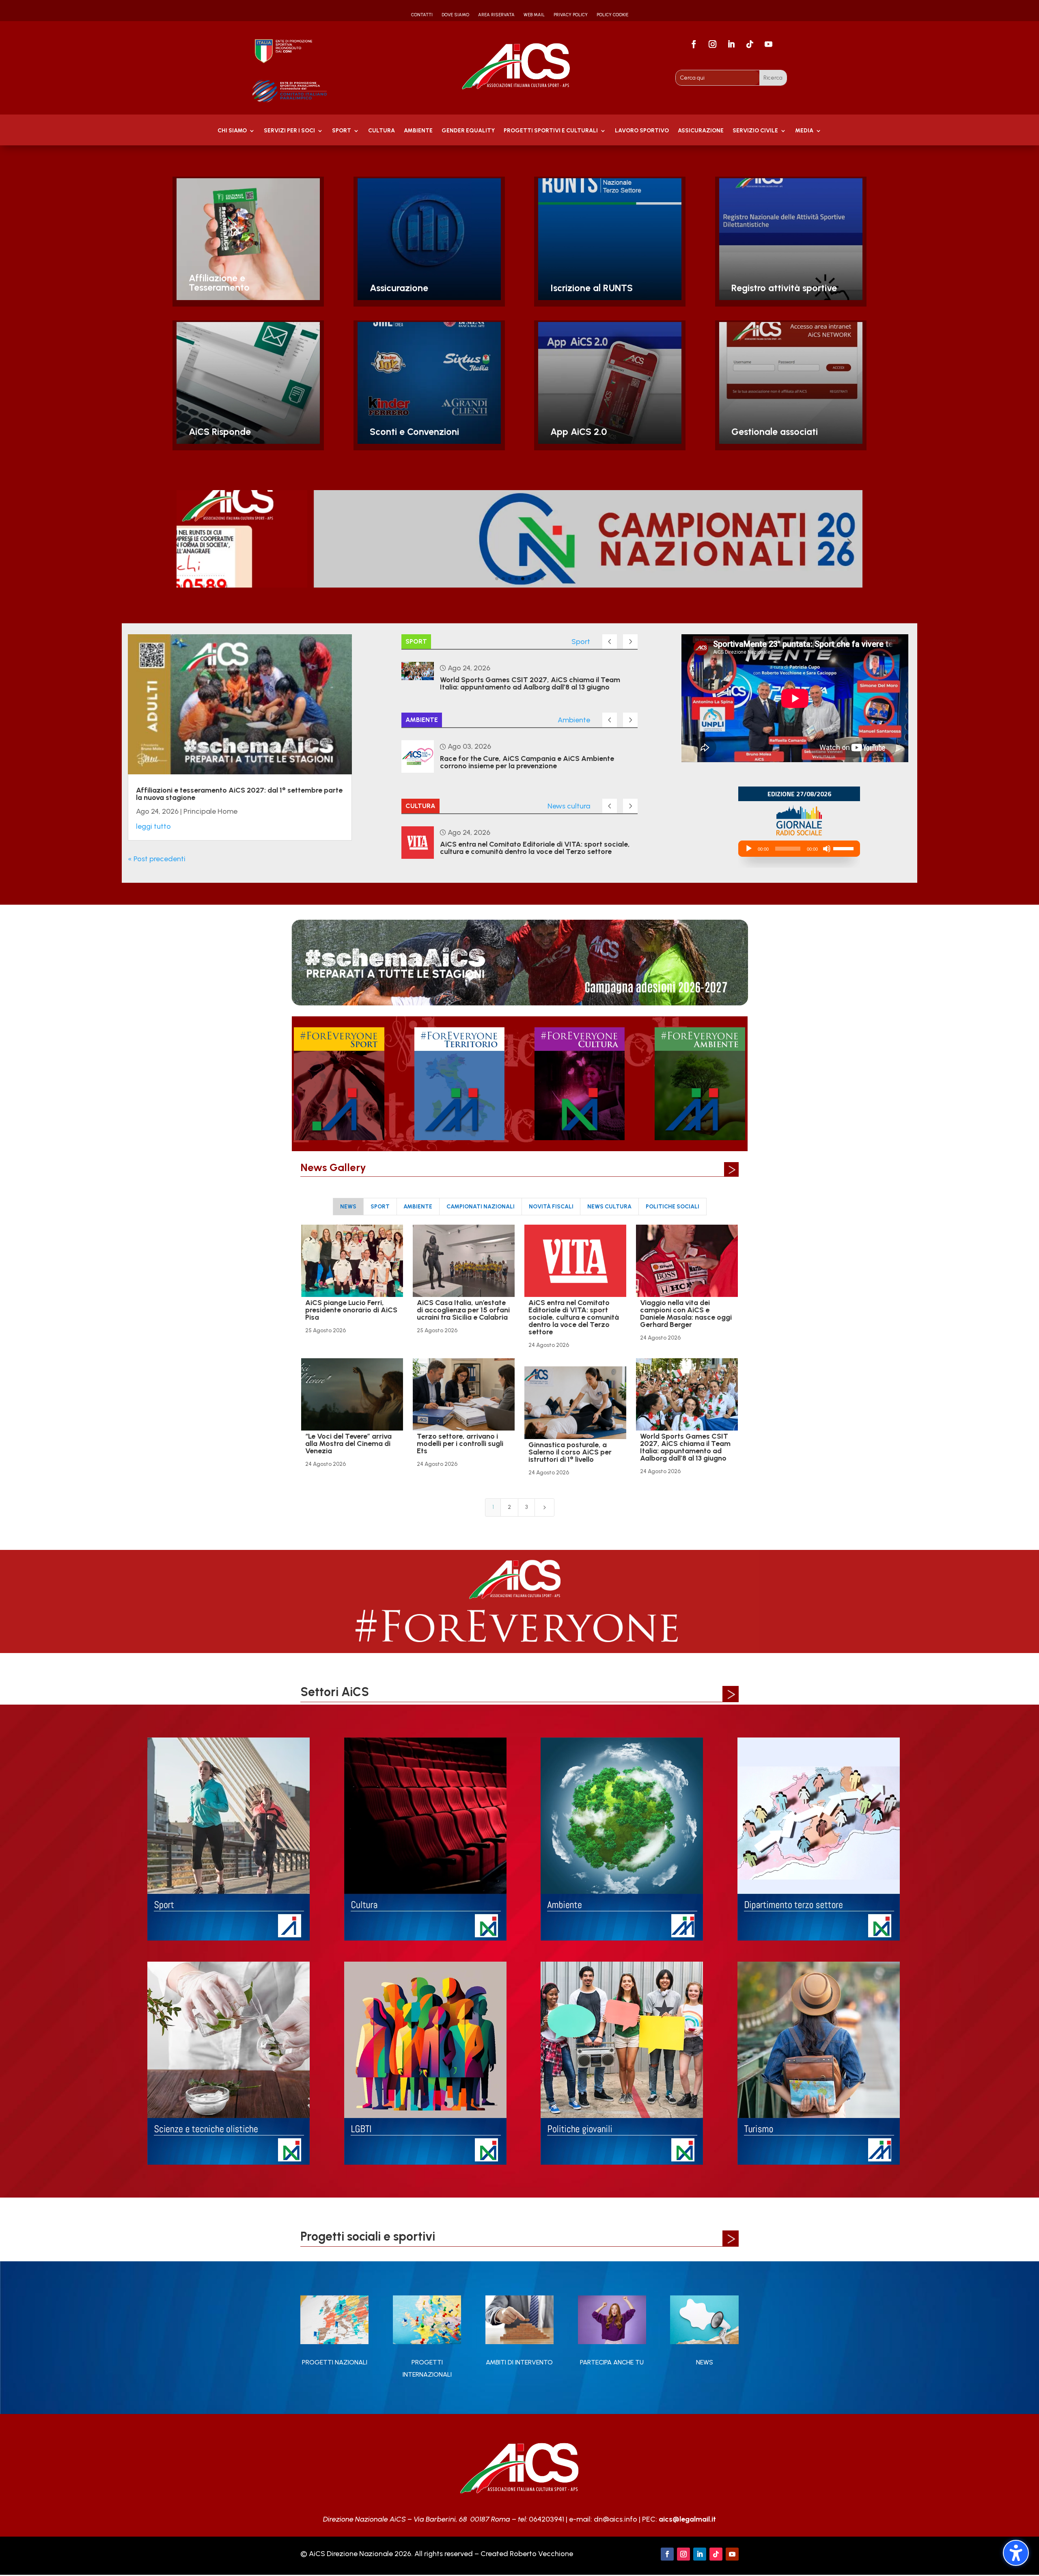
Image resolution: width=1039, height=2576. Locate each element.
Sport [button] (380, 1207)
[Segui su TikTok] (750, 44)
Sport (342, 131)
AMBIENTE (418, 131)
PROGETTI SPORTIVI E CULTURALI (551, 131)
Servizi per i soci (289, 131)
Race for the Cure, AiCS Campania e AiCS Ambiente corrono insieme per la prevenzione (527, 762)
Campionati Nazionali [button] (481, 1207)
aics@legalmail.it (687, 2519)
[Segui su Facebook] (694, 44)
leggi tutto (153, 826)
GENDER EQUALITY (468, 131)
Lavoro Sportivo (642, 131)
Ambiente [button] (418, 1207)
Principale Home (210, 811)
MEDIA (804, 131)
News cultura (569, 806)
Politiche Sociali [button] (673, 1207)
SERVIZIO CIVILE (755, 131)
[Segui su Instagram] (713, 44)
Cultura (382, 131)
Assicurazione (701, 131)
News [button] (348, 1207)
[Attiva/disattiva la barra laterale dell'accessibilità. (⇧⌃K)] (1016, 2553)
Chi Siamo (232, 131)
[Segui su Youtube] (769, 44)
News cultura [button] (609, 1207)
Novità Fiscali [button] (551, 1207)
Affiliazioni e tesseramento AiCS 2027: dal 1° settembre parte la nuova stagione (239, 794)
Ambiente (574, 720)
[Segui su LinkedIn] (731, 44)
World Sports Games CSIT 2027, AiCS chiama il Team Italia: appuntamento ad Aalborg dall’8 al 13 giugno (530, 683)
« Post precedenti (157, 859)
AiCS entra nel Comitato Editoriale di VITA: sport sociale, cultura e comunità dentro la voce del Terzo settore (535, 848)
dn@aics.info (615, 2519)
